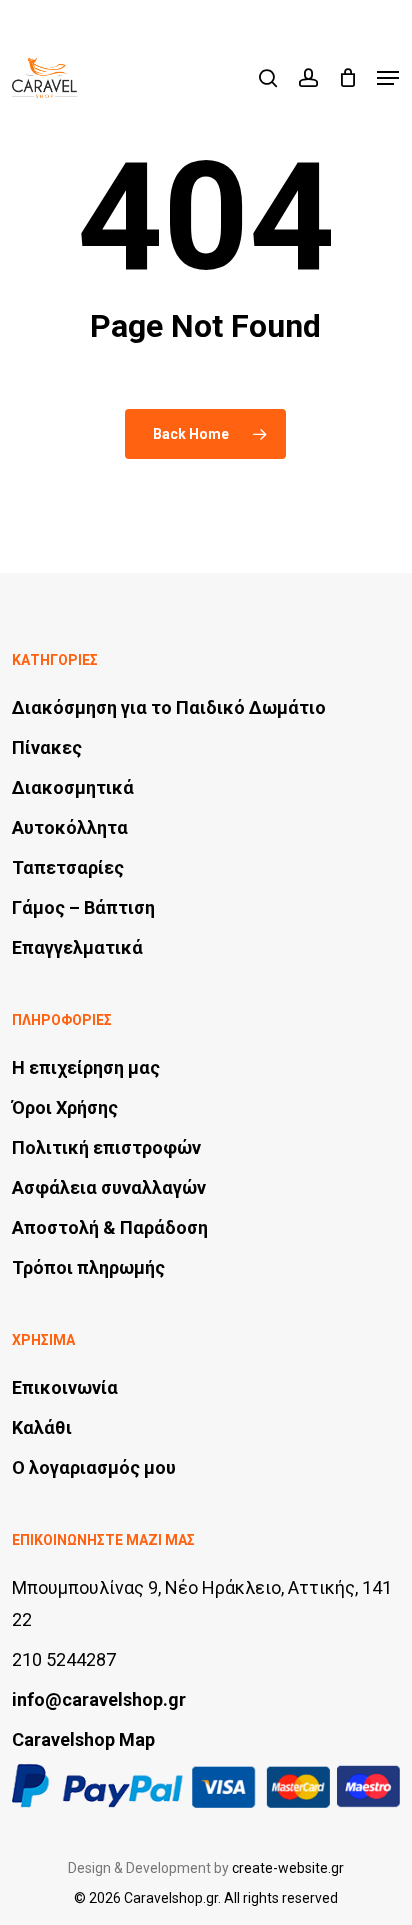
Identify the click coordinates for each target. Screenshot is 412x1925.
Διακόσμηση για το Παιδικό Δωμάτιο (169, 707)
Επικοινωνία (65, 1387)
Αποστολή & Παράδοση (110, 1227)
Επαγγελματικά (77, 947)
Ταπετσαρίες (68, 867)
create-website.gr (288, 1868)
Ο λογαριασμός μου (94, 1467)
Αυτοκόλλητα (70, 827)
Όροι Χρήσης (65, 1107)
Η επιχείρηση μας (86, 1067)
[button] (388, 78)
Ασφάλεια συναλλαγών (109, 1187)
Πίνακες (47, 747)
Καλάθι (42, 1427)
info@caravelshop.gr (99, 1699)
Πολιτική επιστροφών (106, 1147)
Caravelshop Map (83, 1739)
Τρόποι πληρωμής (88, 1267)
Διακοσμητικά (73, 787)
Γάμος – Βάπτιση (83, 907)
